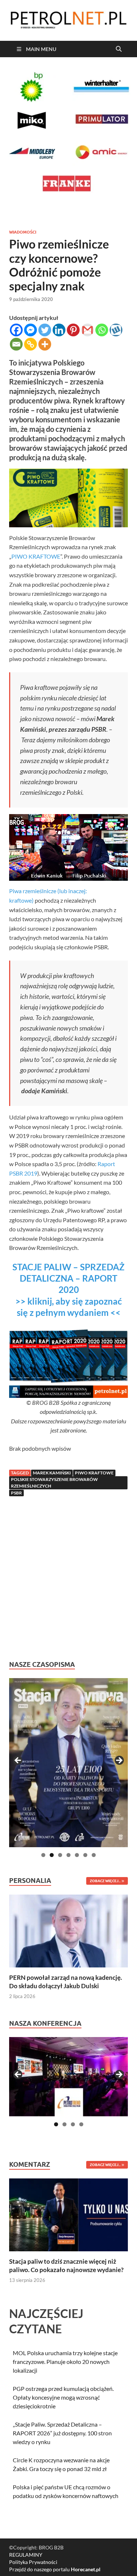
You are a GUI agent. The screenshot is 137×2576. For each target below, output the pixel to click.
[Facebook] (16, 330)
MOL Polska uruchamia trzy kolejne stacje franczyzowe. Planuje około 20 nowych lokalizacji (65, 2362)
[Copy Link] (31, 344)
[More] (45, 344)
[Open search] (119, 49)
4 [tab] (68, 1855)
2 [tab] (52, 1855)
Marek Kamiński (52, 1473)
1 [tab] (43, 1855)
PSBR (16, 1493)
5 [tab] (77, 1855)
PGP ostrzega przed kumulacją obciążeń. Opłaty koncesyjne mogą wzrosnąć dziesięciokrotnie (63, 2397)
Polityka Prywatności (33, 2562)
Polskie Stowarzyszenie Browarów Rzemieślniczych (54, 1483)
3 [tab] (60, 1855)
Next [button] (119, 1761)
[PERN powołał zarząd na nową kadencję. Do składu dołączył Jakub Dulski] (68, 1930)
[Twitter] (45, 330)
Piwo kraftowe (94, 1473)
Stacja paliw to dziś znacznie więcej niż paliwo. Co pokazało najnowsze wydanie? (66, 2265)
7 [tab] (94, 1855)
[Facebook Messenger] (31, 330)
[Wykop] (116, 330)
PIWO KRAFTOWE (36, 556)
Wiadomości (23, 232)
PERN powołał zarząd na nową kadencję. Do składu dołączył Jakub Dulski (66, 1981)
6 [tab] (85, 1855)
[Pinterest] (73, 330)
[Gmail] (87, 330)
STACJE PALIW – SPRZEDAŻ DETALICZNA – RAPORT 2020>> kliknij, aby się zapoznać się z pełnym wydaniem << (68, 1290)
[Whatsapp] (102, 330)
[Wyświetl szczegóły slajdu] (68, 1763)
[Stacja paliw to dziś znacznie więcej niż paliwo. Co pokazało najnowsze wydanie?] (68, 2214)
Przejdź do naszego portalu (55, 2569)
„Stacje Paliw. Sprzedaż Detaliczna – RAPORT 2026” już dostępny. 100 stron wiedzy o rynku (62, 2433)
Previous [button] (18, 1761)
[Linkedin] (59, 330)
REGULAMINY (26, 2555)
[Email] (16, 344)
